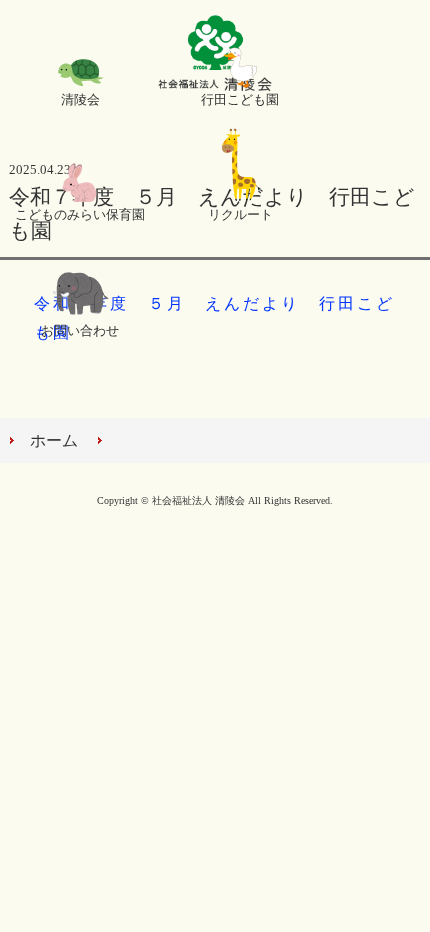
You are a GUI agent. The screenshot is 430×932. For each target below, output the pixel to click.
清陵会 (80, 100)
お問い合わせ (80, 331)
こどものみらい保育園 (80, 215)
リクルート (240, 215)
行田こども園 (240, 100)
